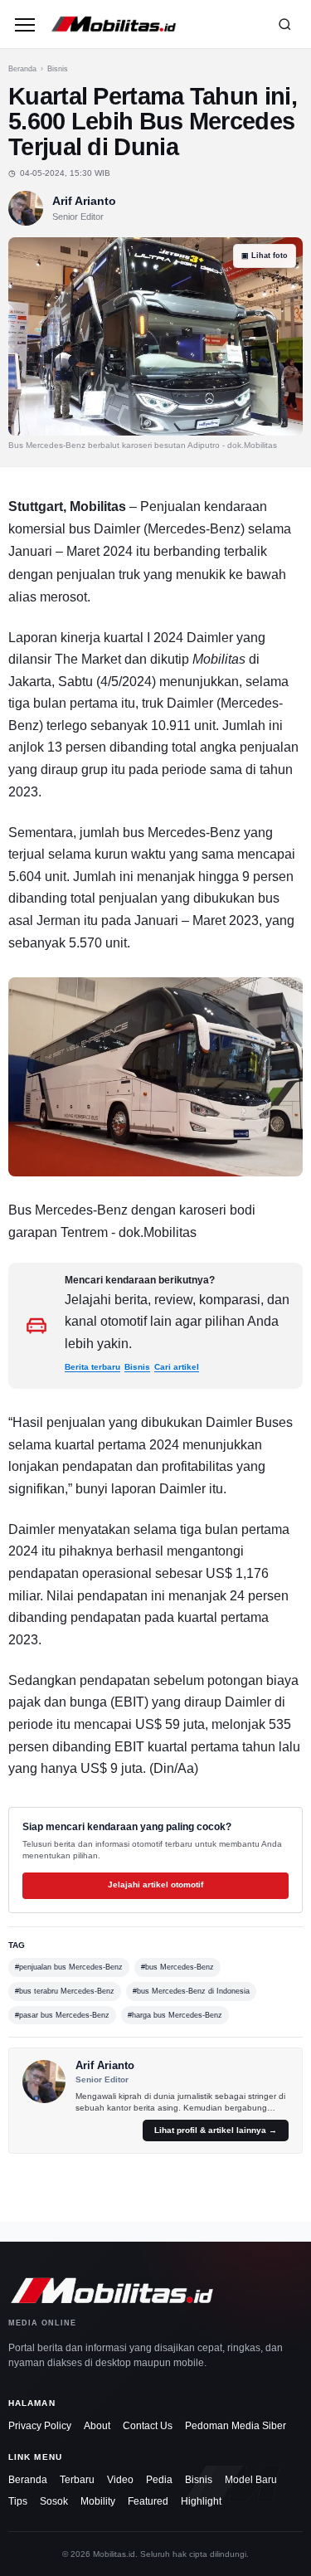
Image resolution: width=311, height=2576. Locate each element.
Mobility (98, 2501)
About (97, 2426)
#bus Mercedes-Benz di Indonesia (191, 1991)
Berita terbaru (92, 1367)
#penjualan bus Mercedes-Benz (69, 1967)
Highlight (201, 2501)
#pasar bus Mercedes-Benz (62, 2015)
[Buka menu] (25, 24)
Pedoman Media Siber (236, 2426)
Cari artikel (177, 1367)
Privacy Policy (40, 2426)
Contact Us (148, 2426)
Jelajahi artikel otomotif (155, 1885)
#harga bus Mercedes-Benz (175, 2015)
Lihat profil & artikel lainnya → (216, 2130)
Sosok (54, 2501)
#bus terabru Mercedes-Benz (65, 1991)
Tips (18, 2501)
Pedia (159, 2480)
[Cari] (284, 24)
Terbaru (77, 2480)
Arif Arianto (84, 201)
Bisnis (58, 69)
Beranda (22, 69)
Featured (148, 2501)
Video (120, 2480)
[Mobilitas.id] (154, 24)
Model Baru (251, 2480)
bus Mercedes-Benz (182, 833)
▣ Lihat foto (265, 256)
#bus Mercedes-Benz (177, 1967)
